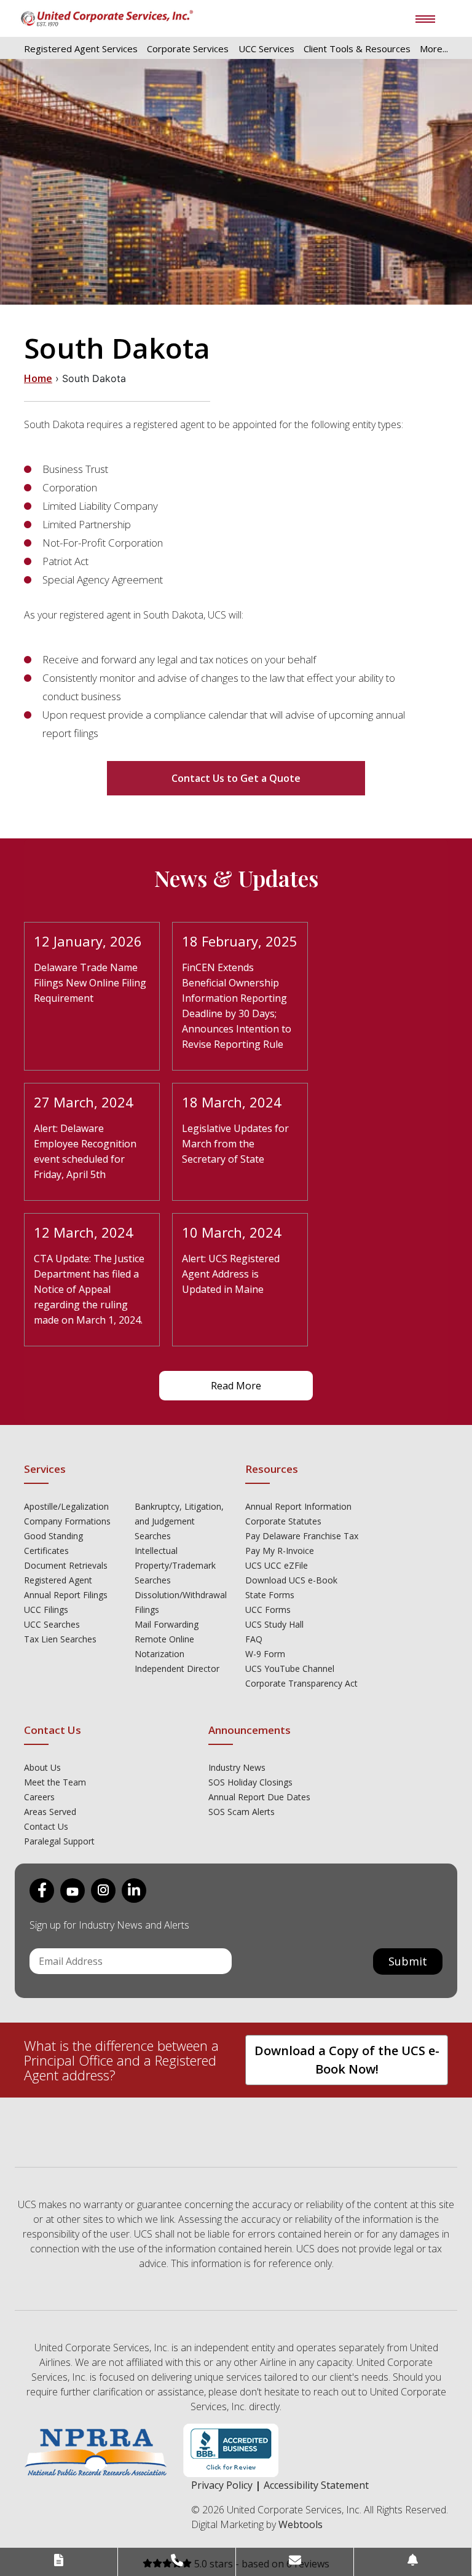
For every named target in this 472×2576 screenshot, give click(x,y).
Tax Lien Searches (60, 1639)
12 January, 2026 (88, 941)
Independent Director (177, 1669)
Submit (408, 1961)
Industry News (237, 1767)
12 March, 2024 (84, 1232)
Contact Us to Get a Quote (236, 778)
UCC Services (266, 49)
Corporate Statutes (283, 1521)
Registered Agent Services (81, 49)
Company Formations (67, 1521)
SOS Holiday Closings (250, 1782)
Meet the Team (55, 1782)
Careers (39, 1797)
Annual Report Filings (66, 1595)
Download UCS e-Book (291, 1580)
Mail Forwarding (167, 1624)
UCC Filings (46, 1610)
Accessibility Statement (316, 2485)
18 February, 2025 (240, 941)
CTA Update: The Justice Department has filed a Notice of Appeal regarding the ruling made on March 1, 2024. (89, 1289)
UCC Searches (52, 1624)
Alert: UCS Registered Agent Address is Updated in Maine (231, 1274)
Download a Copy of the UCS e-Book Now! (347, 2060)
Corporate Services (188, 49)
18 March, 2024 (232, 1102)
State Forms (270, 1595)
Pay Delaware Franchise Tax (302, 1536)
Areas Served (50, 1812)
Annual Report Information (298, 1506)
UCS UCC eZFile (277, 1565)
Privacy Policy (222, 2485)
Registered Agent (58, 1580)
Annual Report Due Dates (259, 1797)
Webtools (301, 2524)
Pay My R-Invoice (280, 1551)
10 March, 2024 (232, 1232)
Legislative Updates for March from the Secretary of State (235, 1144)
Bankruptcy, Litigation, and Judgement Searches (179, 1521)
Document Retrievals (66, 1565)
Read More (236, 1386)
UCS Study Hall (274, 1624)
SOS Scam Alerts (242, 1812)
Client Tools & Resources (357, 49)
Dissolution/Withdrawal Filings (181, 1602)
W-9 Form (265, 1654)
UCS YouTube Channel (290, 1669)
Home (38, 378)
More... (434, 49)
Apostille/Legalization (66, 1506)
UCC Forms (268, 1610)
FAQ (254, 1639)
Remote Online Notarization (164, 1646)
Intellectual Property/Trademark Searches (175, 1565)
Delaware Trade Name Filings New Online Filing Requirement (90, 983)
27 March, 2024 (84, 1102)
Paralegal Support (59, 1841)
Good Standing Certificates (53, 1543)
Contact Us (46, 1826)
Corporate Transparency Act (301, 1683)
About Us (42, 1767)
